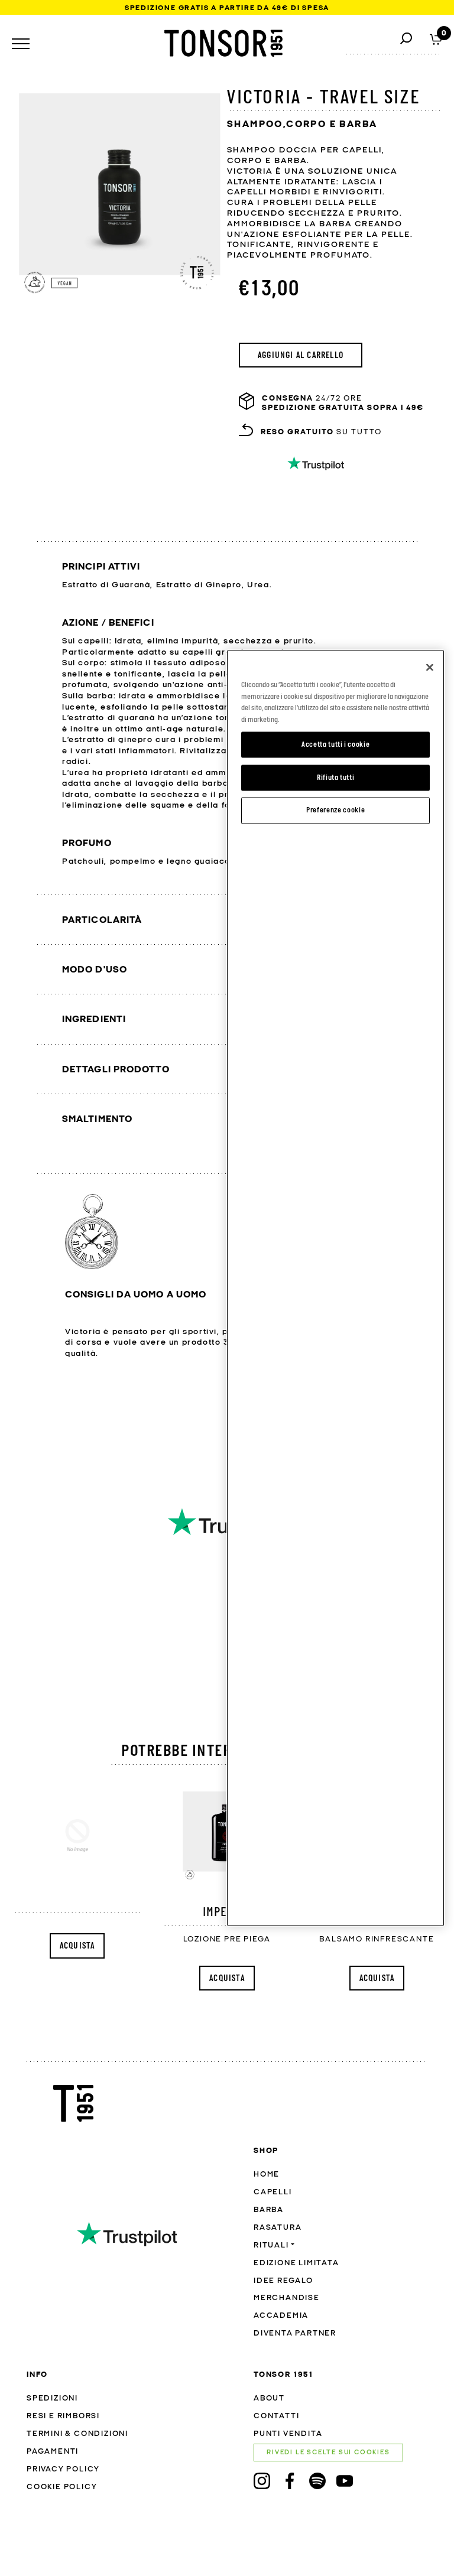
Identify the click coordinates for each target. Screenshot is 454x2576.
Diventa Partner (295, 2333)
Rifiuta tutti (336, 777)
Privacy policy (63, 2469)
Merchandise (287, 2298)
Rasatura (278, 2228)
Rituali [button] (271, 2245)
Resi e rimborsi (63, 2416)
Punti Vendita (288, 2434)
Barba (269, 2210)
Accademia (281, 2316)
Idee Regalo (283, 2281)
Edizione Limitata (296, 2263)
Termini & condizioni (77, 2434)
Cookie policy (62, 2487)
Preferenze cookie (335, 810)
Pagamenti (53, 2452)
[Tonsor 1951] (223, 43)
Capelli (273, 2192)
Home (267, 2175)
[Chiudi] (430, 668)
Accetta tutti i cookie (335, 744)
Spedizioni (52, 2398)
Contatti (276, 2416)
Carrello (436, 38)
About (269, 2398)
